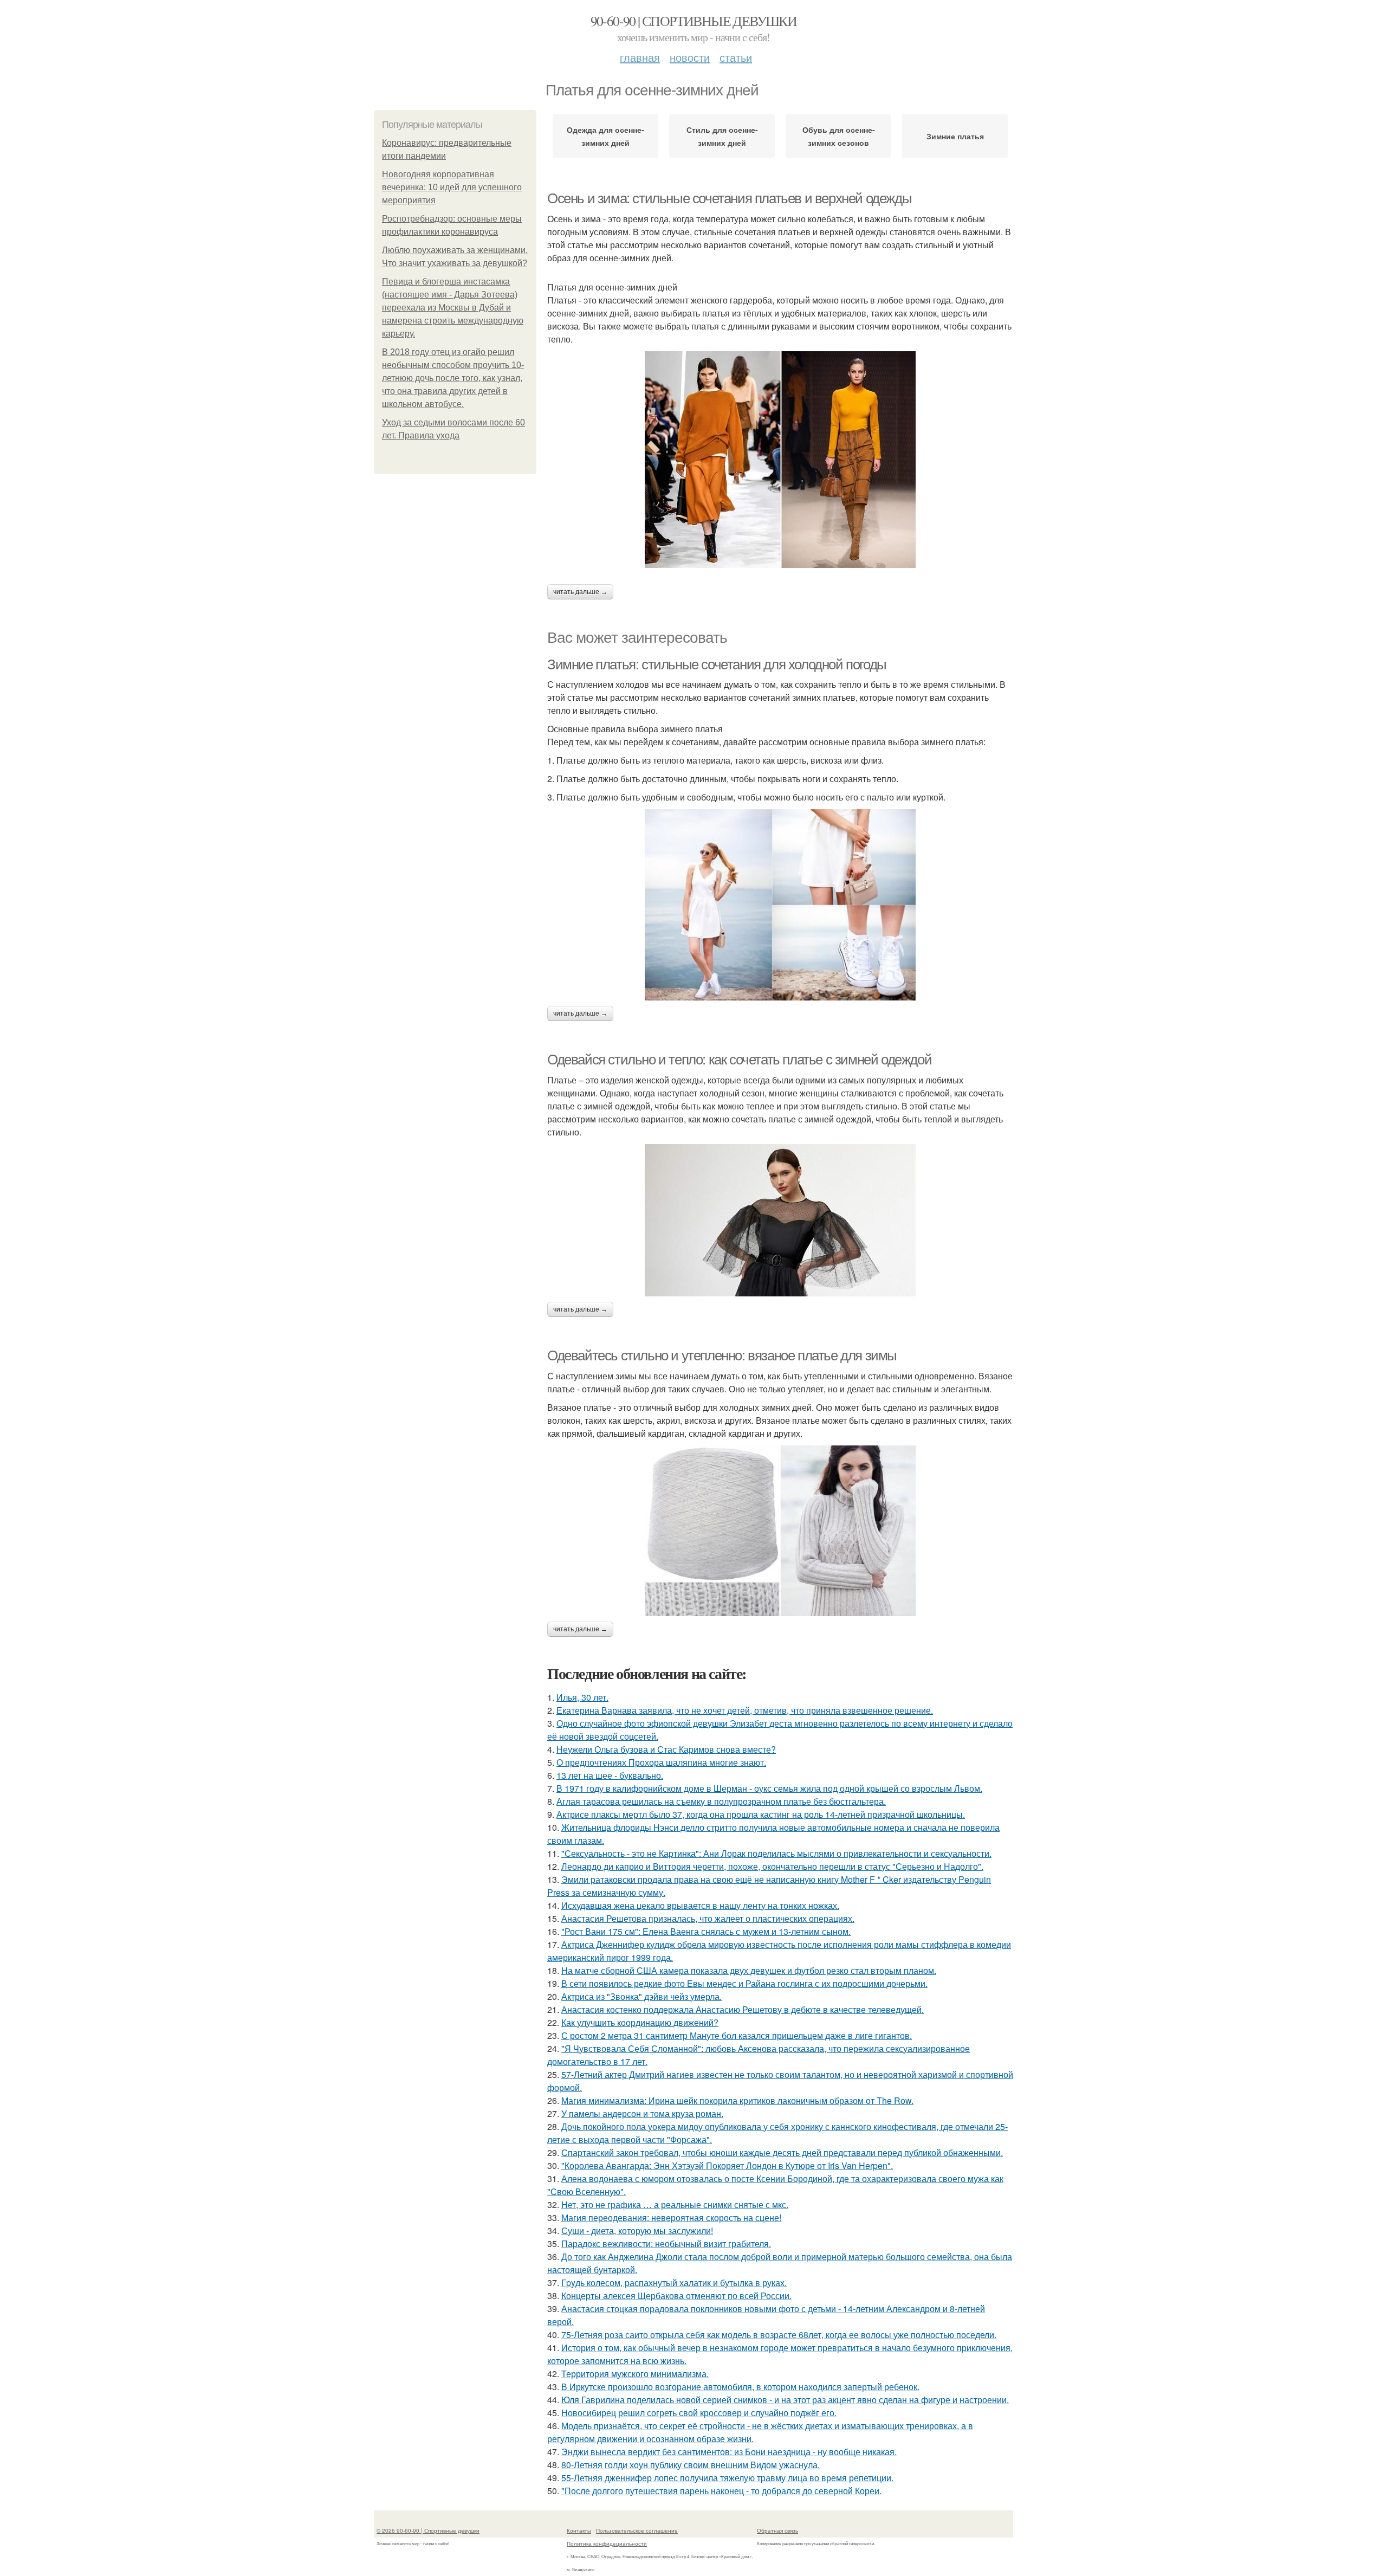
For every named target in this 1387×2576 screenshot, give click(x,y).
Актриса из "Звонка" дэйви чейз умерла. (641, 1996)
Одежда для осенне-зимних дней (605, 136)
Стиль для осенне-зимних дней (722, 136)
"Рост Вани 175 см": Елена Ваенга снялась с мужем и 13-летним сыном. (706, 1931)
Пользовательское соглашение (637, 2530)
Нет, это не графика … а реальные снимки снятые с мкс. (675, 2204)
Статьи (736, 57)
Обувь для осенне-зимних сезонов (839, 136)
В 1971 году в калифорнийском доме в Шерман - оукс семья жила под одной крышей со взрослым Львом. (769, 1788)
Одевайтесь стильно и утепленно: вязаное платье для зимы (722, 1355)
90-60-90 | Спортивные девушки (694, 21)
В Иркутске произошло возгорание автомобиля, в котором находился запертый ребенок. (740, 2387)
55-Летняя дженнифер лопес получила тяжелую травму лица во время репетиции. (727, 2478)
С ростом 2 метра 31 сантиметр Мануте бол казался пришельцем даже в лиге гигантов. (737, 2035)
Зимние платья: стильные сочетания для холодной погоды (717, 664)
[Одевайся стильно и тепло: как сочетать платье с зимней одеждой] (780, 1220)
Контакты (579, 2530)
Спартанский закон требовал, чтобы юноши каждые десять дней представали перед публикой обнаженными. (782, 2152)
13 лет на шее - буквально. (610, 1775)
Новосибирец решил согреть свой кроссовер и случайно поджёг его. (699, 2413)
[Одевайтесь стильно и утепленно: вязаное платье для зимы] (780, 1531)
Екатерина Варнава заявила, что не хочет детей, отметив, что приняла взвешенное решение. (745, 1710)
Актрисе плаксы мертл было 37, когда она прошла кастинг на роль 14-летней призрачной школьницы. (761, 1814)
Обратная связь (777, 2530)
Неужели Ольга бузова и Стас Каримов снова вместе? (666, 1749)
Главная (640, 57)
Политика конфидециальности (607, 2543)
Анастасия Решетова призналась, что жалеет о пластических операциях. (708, 1918)
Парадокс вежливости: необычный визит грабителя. (666, 2243)
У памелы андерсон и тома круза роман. (642, 2113)
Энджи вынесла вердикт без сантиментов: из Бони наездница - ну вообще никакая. (729, 2452)
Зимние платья (955, 136)
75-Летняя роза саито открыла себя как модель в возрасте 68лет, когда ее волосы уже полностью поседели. (779, 2335)
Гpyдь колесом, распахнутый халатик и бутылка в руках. (674, 2283)
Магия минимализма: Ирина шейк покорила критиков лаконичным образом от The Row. (737, 2100)
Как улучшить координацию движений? (640, 2022)
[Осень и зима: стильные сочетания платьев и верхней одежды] (780, 460)
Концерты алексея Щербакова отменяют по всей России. (676, 2296)
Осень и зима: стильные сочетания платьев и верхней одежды (729, 198)
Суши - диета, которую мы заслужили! (637, 2230)
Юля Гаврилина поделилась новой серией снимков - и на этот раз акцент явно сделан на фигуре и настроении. (785, 2400)
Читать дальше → (580, 592)
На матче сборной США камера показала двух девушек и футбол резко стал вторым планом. (749, 1970)
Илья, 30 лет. (582, 1697)
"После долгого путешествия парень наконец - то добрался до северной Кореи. (721, 2491)
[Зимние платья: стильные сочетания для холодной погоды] (780, 905)
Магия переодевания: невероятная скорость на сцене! (671, 2217)
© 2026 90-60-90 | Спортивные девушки (428, 2530)
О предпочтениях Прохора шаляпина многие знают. (661, 1762)
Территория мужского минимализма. (635, 2374)
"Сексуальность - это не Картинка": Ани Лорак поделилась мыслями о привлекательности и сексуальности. (776, 1853)
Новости (690, 57)
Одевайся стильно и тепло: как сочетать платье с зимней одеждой (739, 1060)
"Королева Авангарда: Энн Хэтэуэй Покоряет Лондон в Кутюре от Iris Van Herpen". (727, 2165)
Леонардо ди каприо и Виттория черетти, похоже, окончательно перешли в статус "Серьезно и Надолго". (772, 1866)
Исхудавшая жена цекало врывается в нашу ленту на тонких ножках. (700, 1905)
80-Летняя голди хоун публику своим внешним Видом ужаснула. (691, 2465)
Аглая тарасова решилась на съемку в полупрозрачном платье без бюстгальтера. (721, 1801)
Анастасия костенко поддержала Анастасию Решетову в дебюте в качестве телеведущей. (743, 2009)
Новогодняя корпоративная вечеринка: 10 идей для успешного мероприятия (452, 187)
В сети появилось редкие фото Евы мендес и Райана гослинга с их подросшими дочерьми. (744, 1983)
